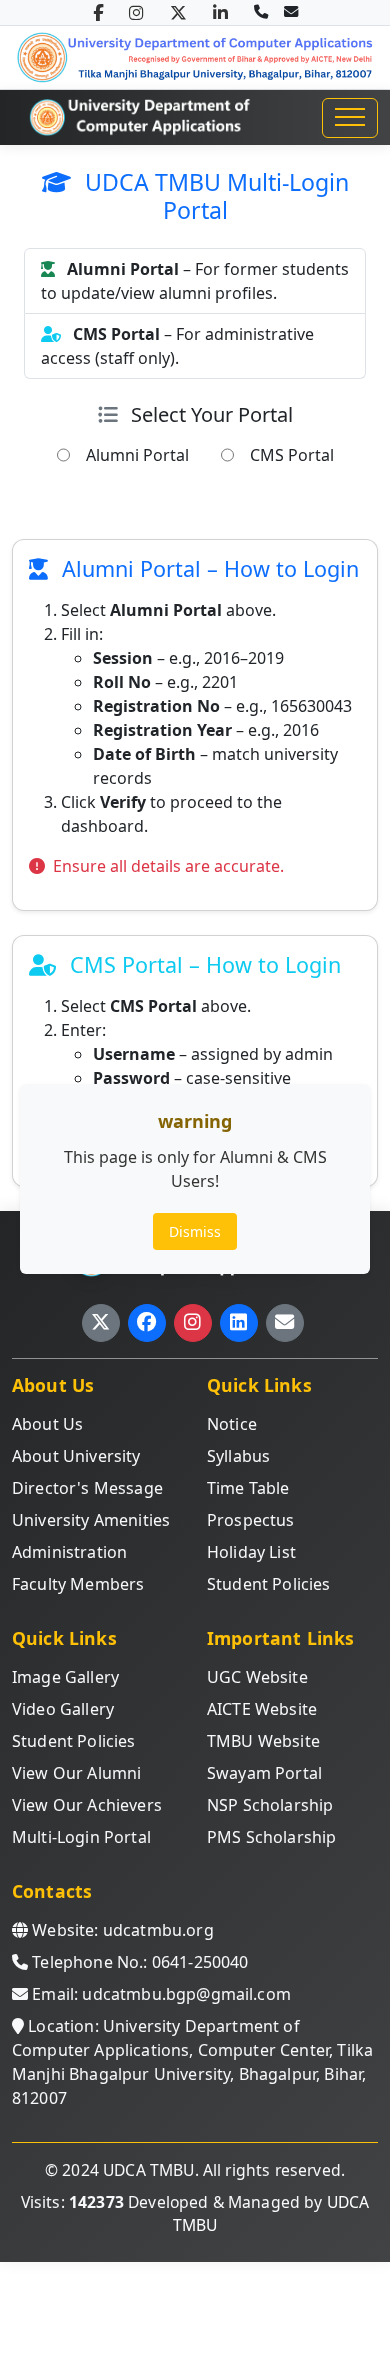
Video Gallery (63, 1709)
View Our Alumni (76, 1773)
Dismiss (195, 1231)
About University (76, 1456)
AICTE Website (262, 1709)
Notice (232, 1424)
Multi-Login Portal (81, 1837)
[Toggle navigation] (350, 118)
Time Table (248, 1488)
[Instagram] (136, 12)
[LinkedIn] (220, 12)
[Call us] (261, 12)
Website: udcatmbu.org (121, 1930)
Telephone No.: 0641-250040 (138, 1962)
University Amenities (91, 1520)
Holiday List (251, 1552)
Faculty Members (78, 1584)
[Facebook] (98, 12)
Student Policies (269, 1584)
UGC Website (257, 1677)
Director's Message (87, 1488)
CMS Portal (292, 455)
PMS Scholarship (271, 1837)
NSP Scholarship (270, 1805)
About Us (47, 1424)
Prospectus (251, 1520)
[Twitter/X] (178, 12)
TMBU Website (263, 1741)
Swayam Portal (264, 1773)
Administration (69, 1552)
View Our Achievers (87, 1805)
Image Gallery (65, 1677)
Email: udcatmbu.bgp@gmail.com (159, 1994)
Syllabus (238, 1456)
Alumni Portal (137, 455)
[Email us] (291, 12)
